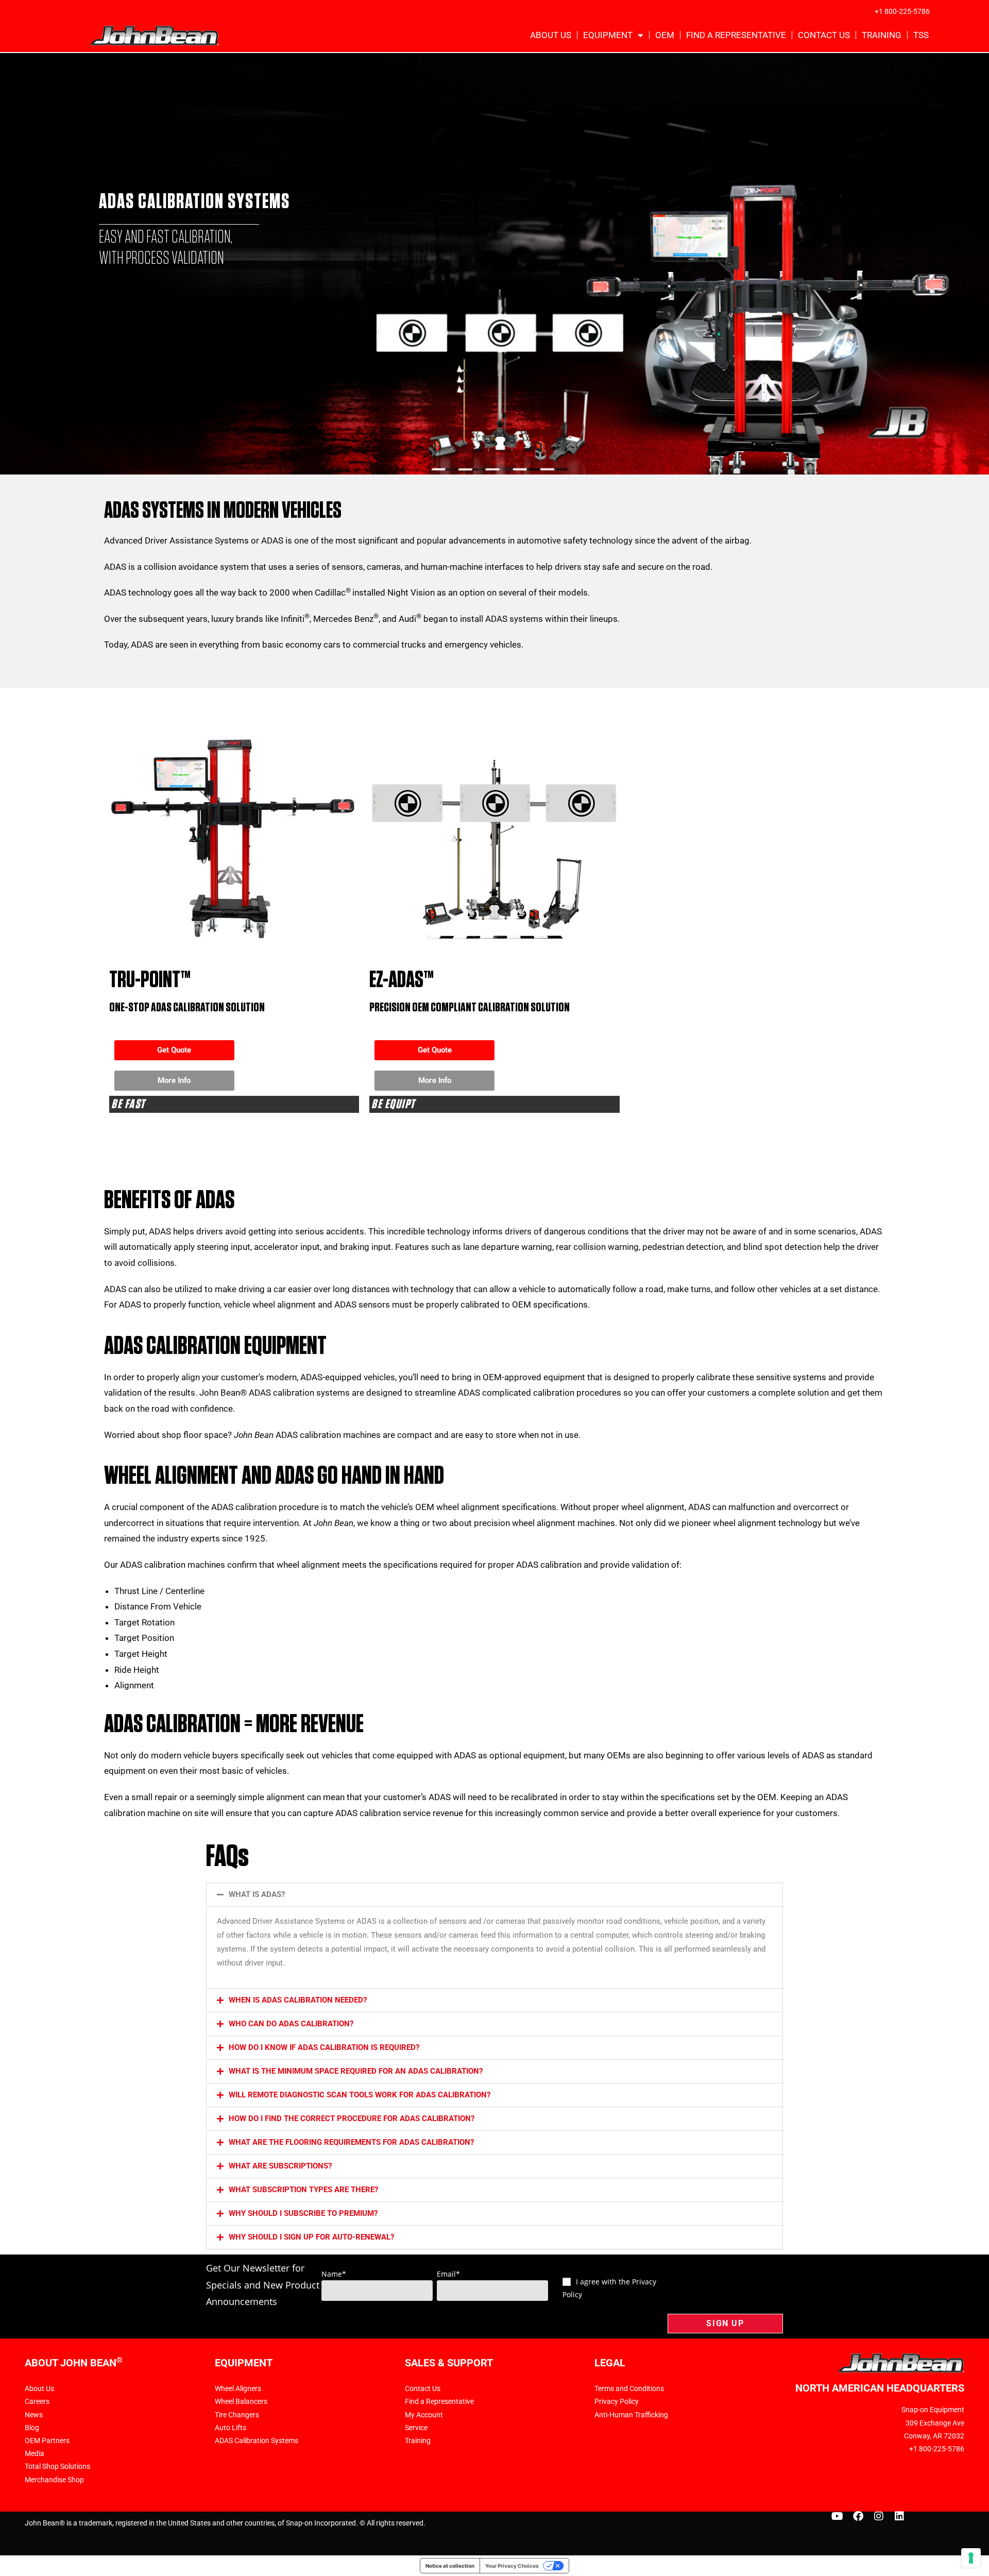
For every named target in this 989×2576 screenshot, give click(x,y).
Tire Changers (237, 2415)
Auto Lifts (231, 2428)
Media (35, 2453)
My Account (424, 2415)
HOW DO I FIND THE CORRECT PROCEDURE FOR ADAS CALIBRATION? (352, 2119)
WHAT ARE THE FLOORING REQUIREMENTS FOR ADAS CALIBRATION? (351, 2142)
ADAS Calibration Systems (257, 2441)
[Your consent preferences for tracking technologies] (971, 2558)
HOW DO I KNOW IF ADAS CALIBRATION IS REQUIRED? (324, 2047)
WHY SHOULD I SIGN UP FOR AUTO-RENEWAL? (311, 2237)
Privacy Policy (617, 2401)
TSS (921, 35)
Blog (32, 2428)
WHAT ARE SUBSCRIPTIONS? (280, 2166)
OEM (665, 35)
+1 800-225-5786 (902, 11)
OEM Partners (47, 2441)
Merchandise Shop (54, 2480)
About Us (551, 35)
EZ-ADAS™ (402, 980)
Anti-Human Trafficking (631, 2415)
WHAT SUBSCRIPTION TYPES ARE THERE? (303, 2190)
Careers (37, 2401)
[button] (494, 1895)
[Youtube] (838, 2516)
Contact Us (824, 35)
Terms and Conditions (629, 2388)
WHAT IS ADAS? (257, 1894)
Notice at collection (450, 2566)
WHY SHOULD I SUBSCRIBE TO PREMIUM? (303, 2213)
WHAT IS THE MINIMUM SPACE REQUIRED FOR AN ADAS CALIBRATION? (356, 2071)
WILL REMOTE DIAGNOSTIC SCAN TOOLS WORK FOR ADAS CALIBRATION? (360, 2095)
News (34, 2415)
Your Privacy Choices (512, 2566)
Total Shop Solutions (57, 2466)
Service (416, 2428)
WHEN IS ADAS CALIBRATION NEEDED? (298, 2000)
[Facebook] (858, 2516)
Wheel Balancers (241, 2401)
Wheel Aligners (238, 2388)
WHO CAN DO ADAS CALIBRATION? (291, 2024)
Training (882, 35)
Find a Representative (736, 35)
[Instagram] (879, 2516)
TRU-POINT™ (150, 980)
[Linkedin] (899, 2516)
